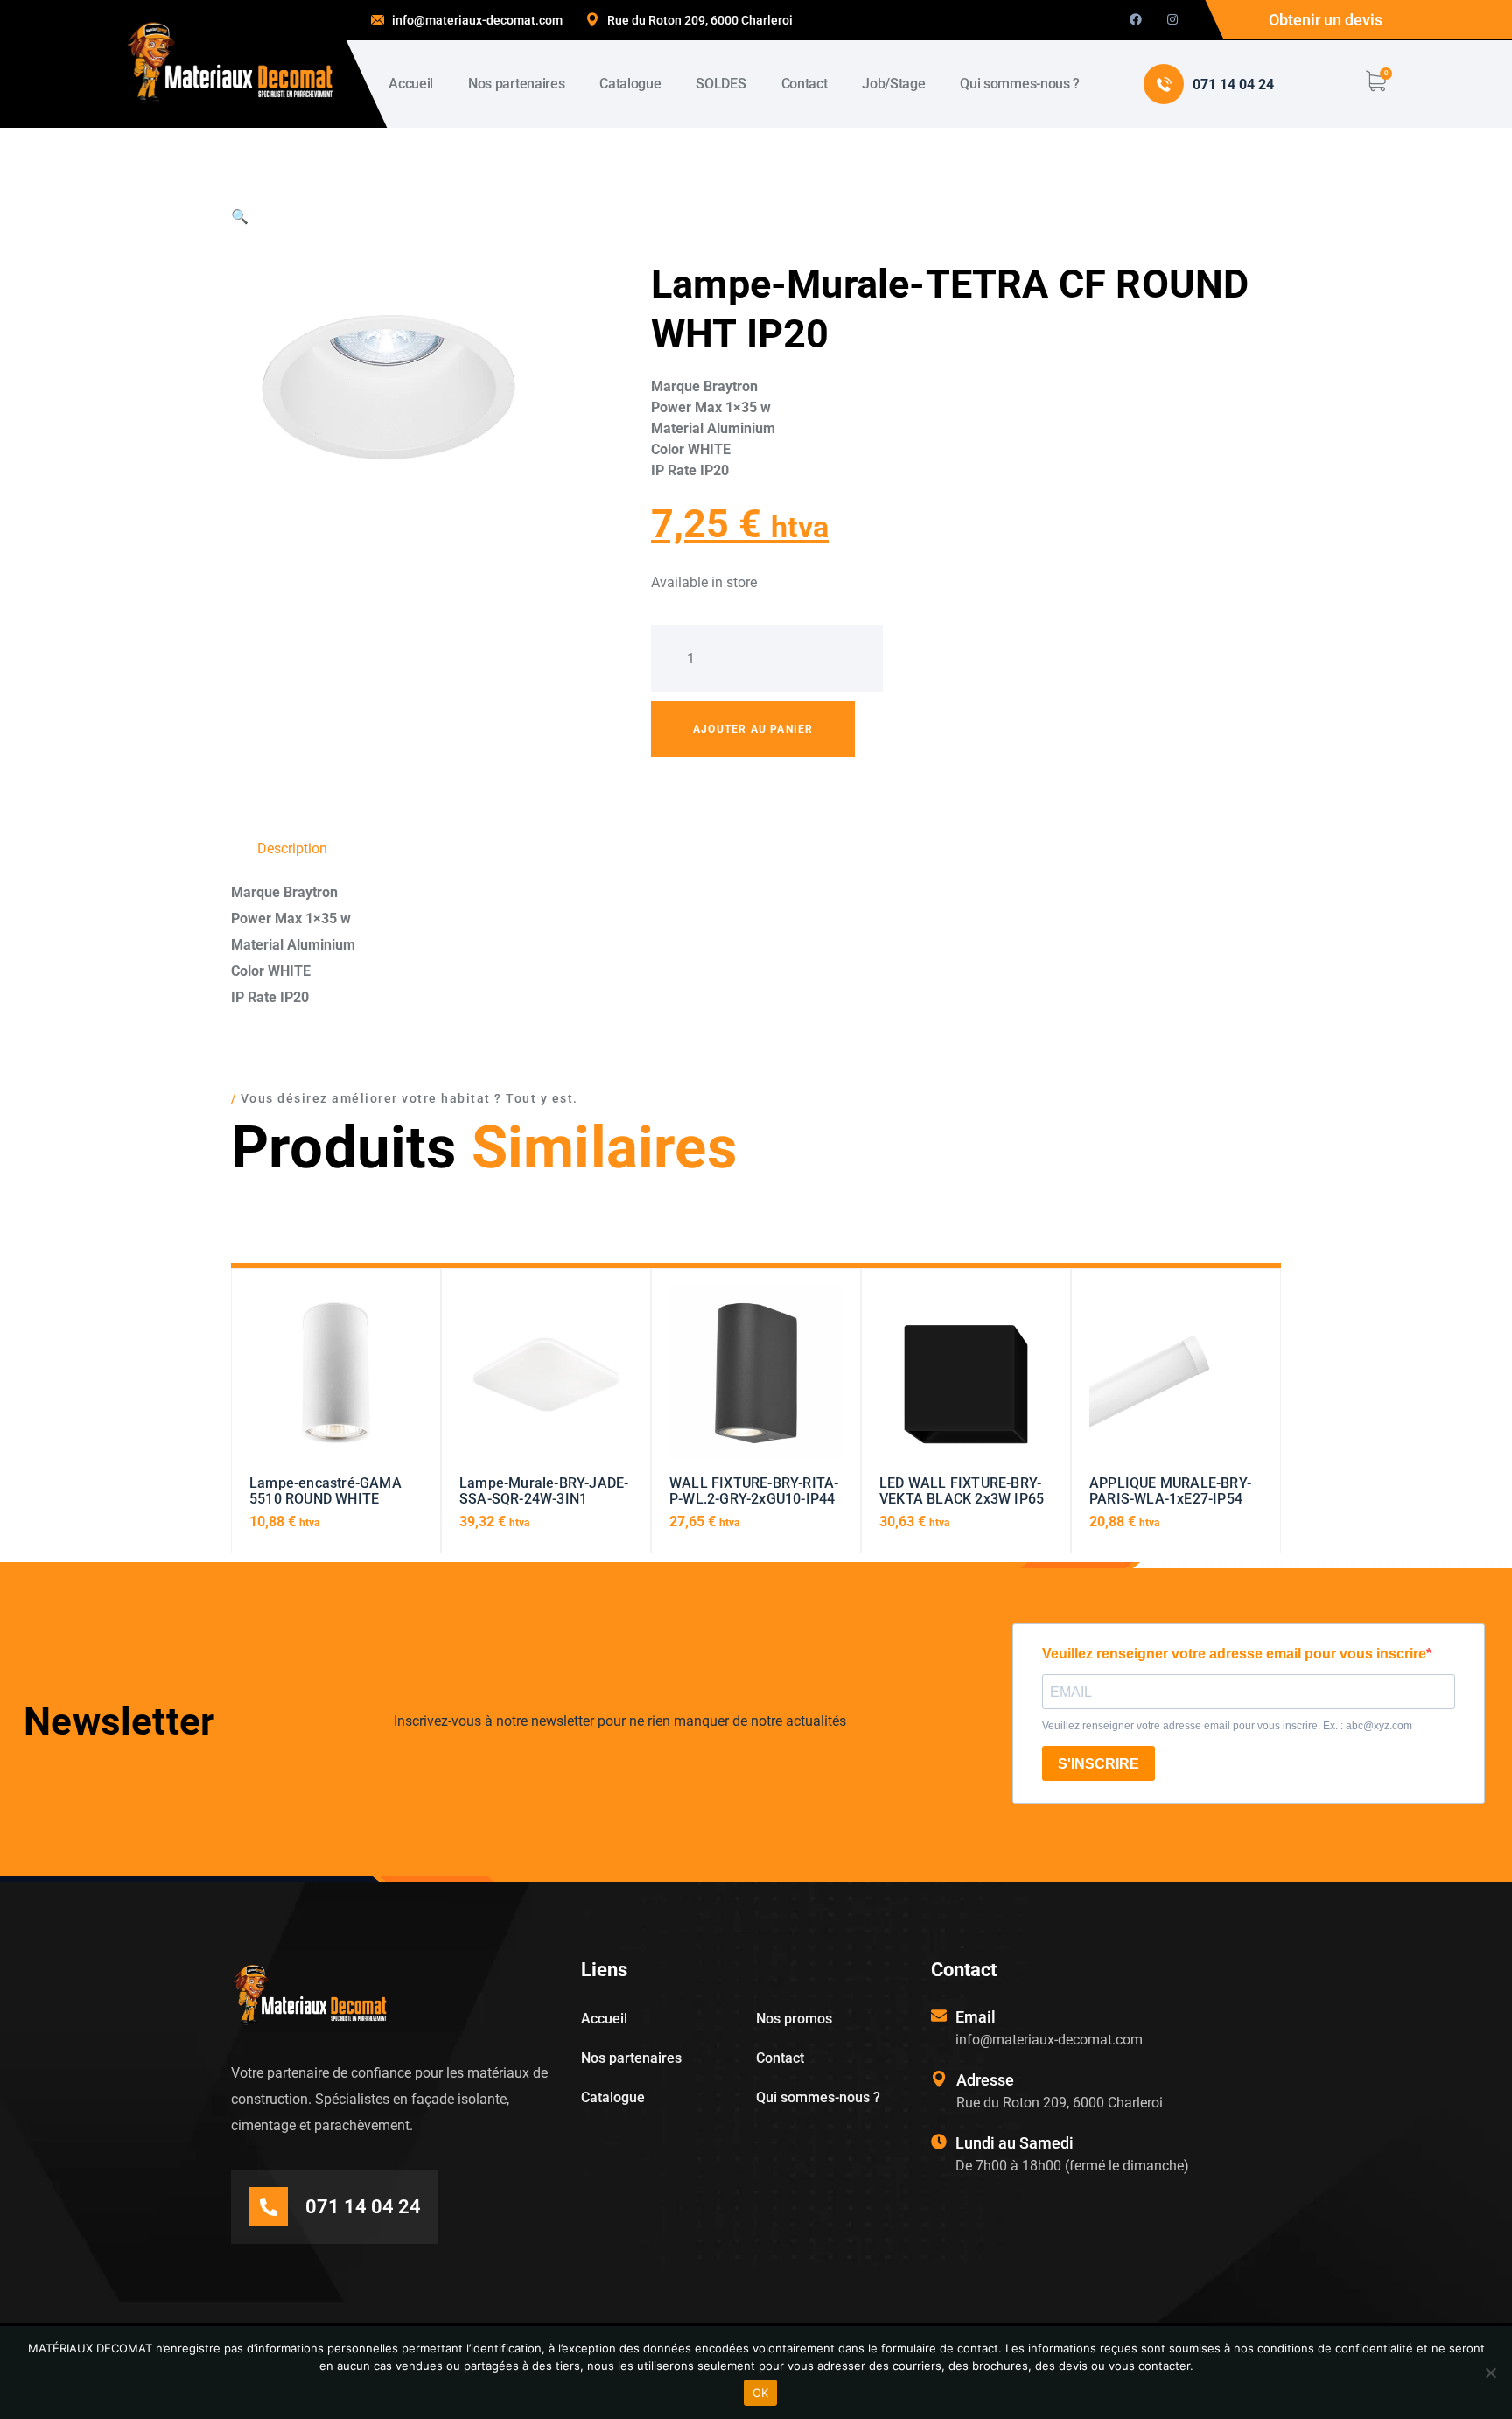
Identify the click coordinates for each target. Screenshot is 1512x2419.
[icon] (1136, 20)
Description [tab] (292, 848)
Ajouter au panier (753, 729)
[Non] (1490, 2373)
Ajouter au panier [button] (336, 1381)
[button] (240, 217)
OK (761, 2393)
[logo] (230, 63)
